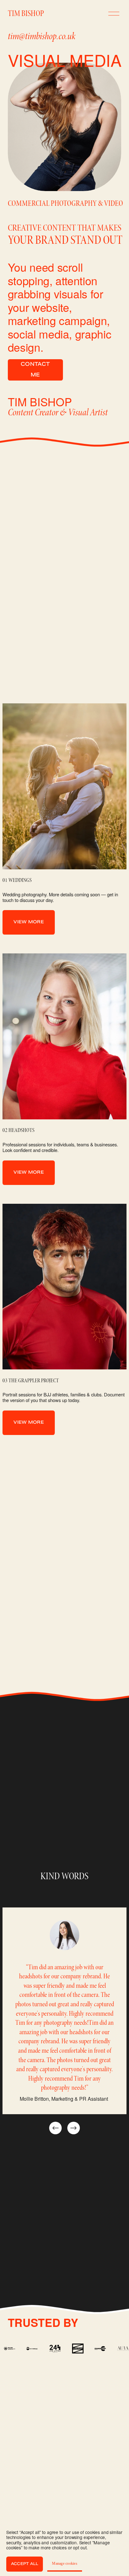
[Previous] (55, 2128)
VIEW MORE (29, 922)
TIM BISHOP (26, 13)
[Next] (74, 2128)
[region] (64, 2021)
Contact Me (35, 370)
